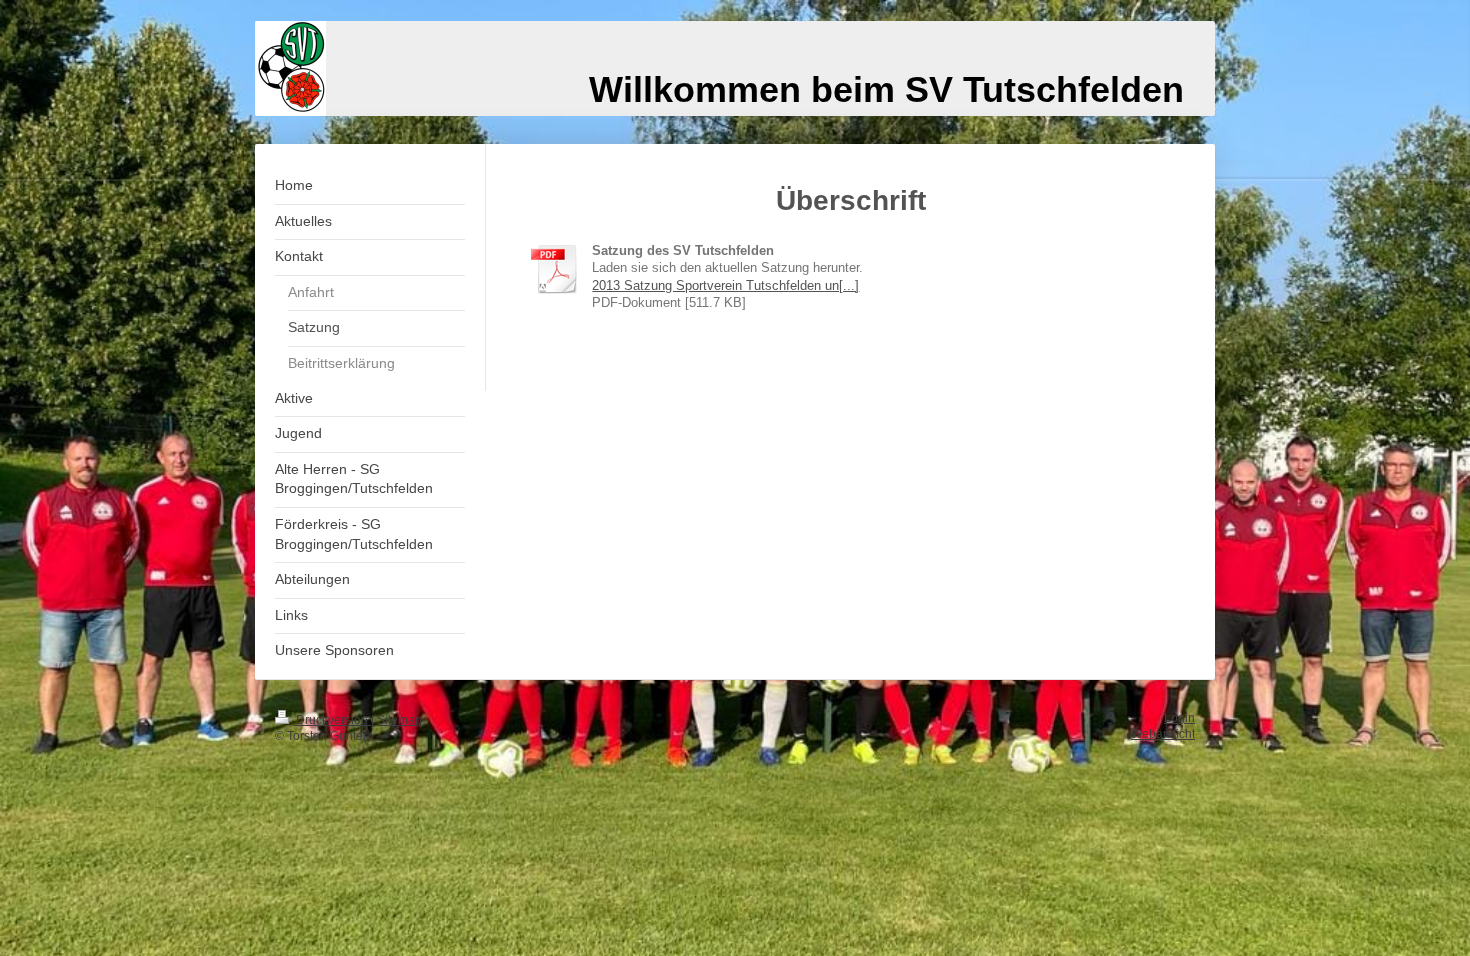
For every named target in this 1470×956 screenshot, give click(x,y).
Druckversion (332, 719)
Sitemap (399, 719)
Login (1179, 717)
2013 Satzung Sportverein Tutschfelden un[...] (725, 286)
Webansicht (1163, 733)
